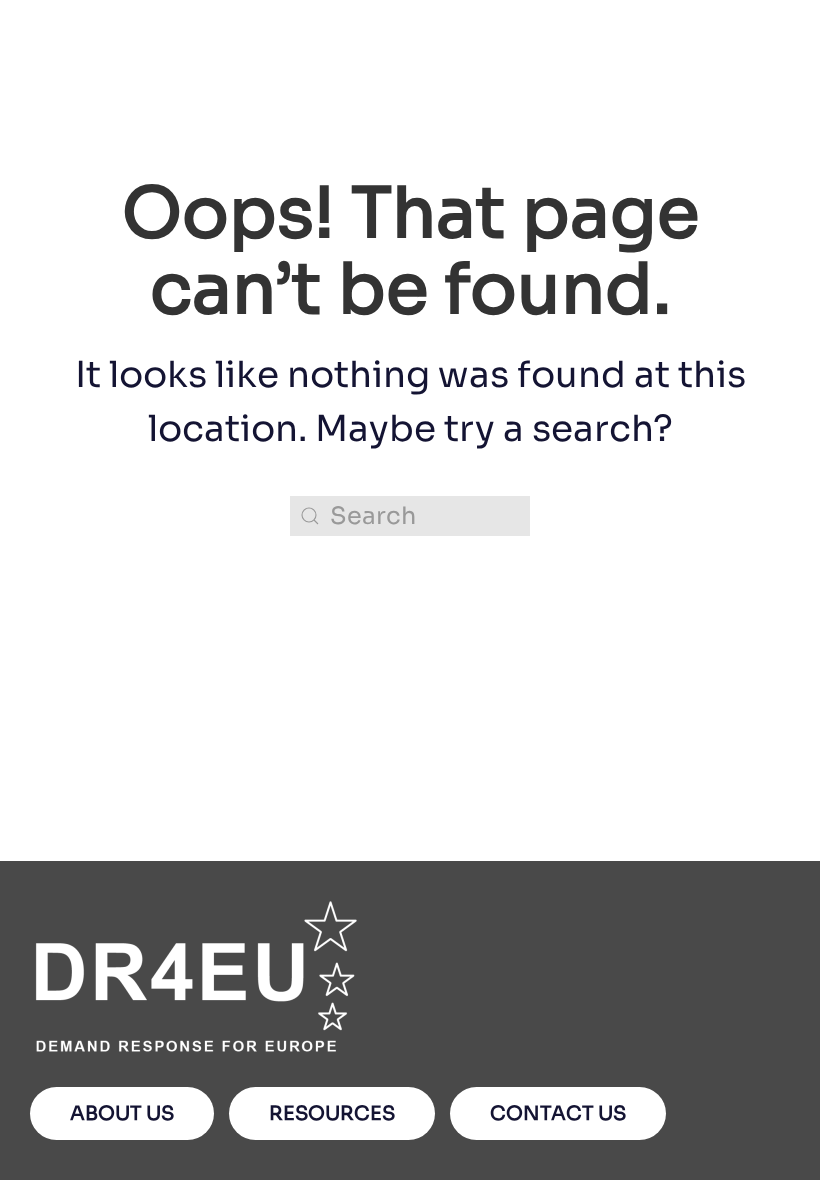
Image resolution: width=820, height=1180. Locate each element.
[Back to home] (129, 90)
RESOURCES (332, 1113)
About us (122, 1113)
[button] (780, 90)
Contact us (558, 1113)
